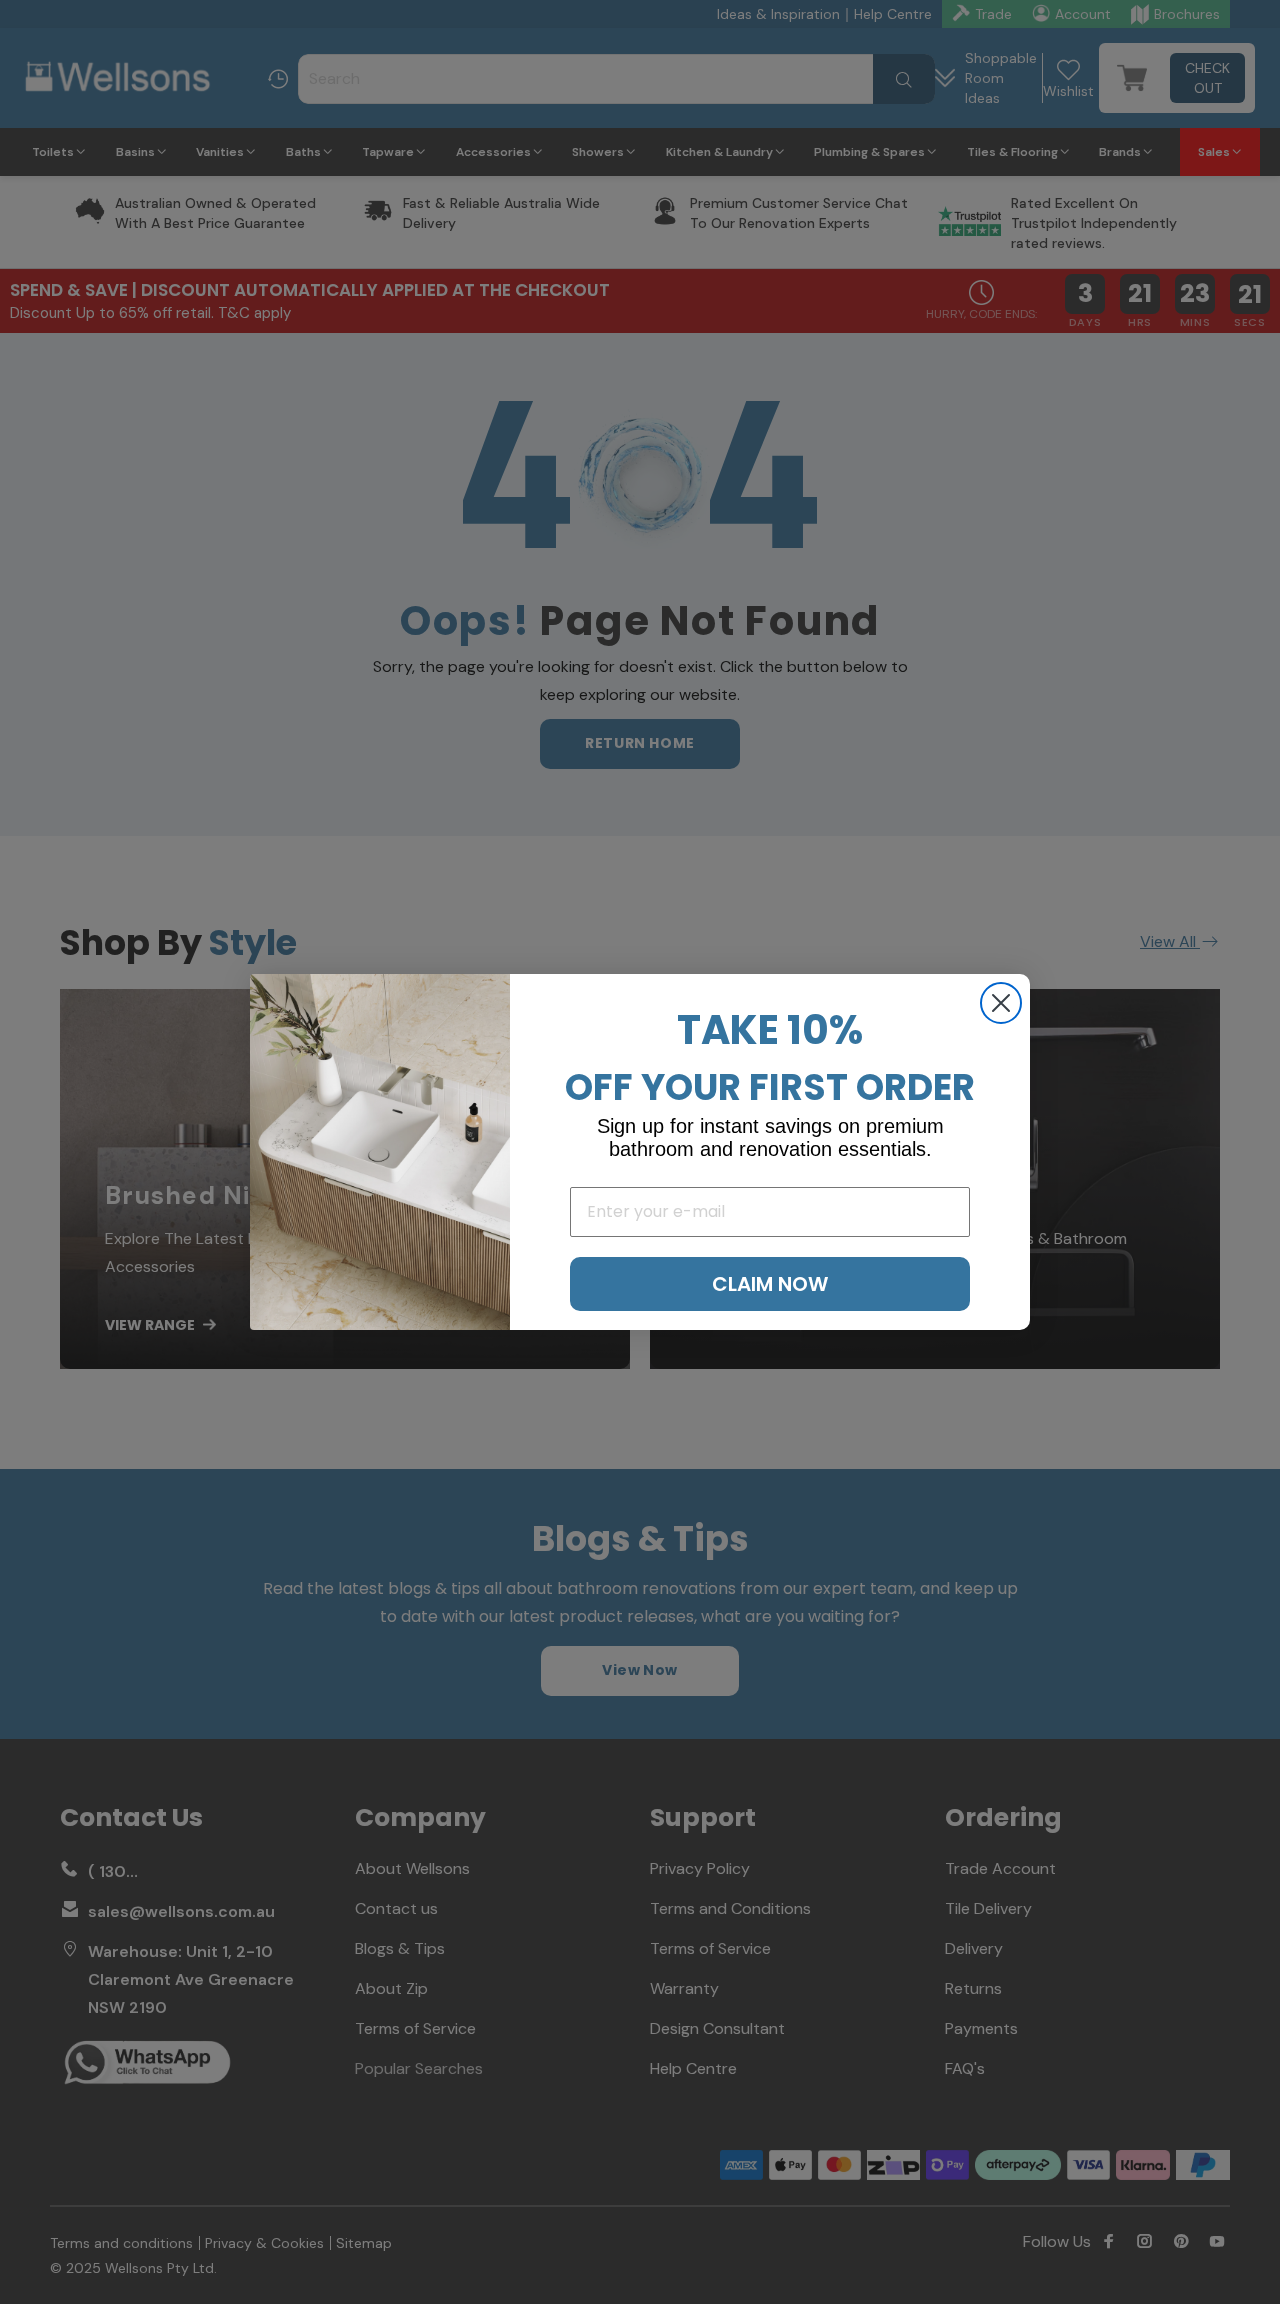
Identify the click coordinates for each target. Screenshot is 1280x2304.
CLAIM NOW (770, 1284)
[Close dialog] (1001, 1003)
